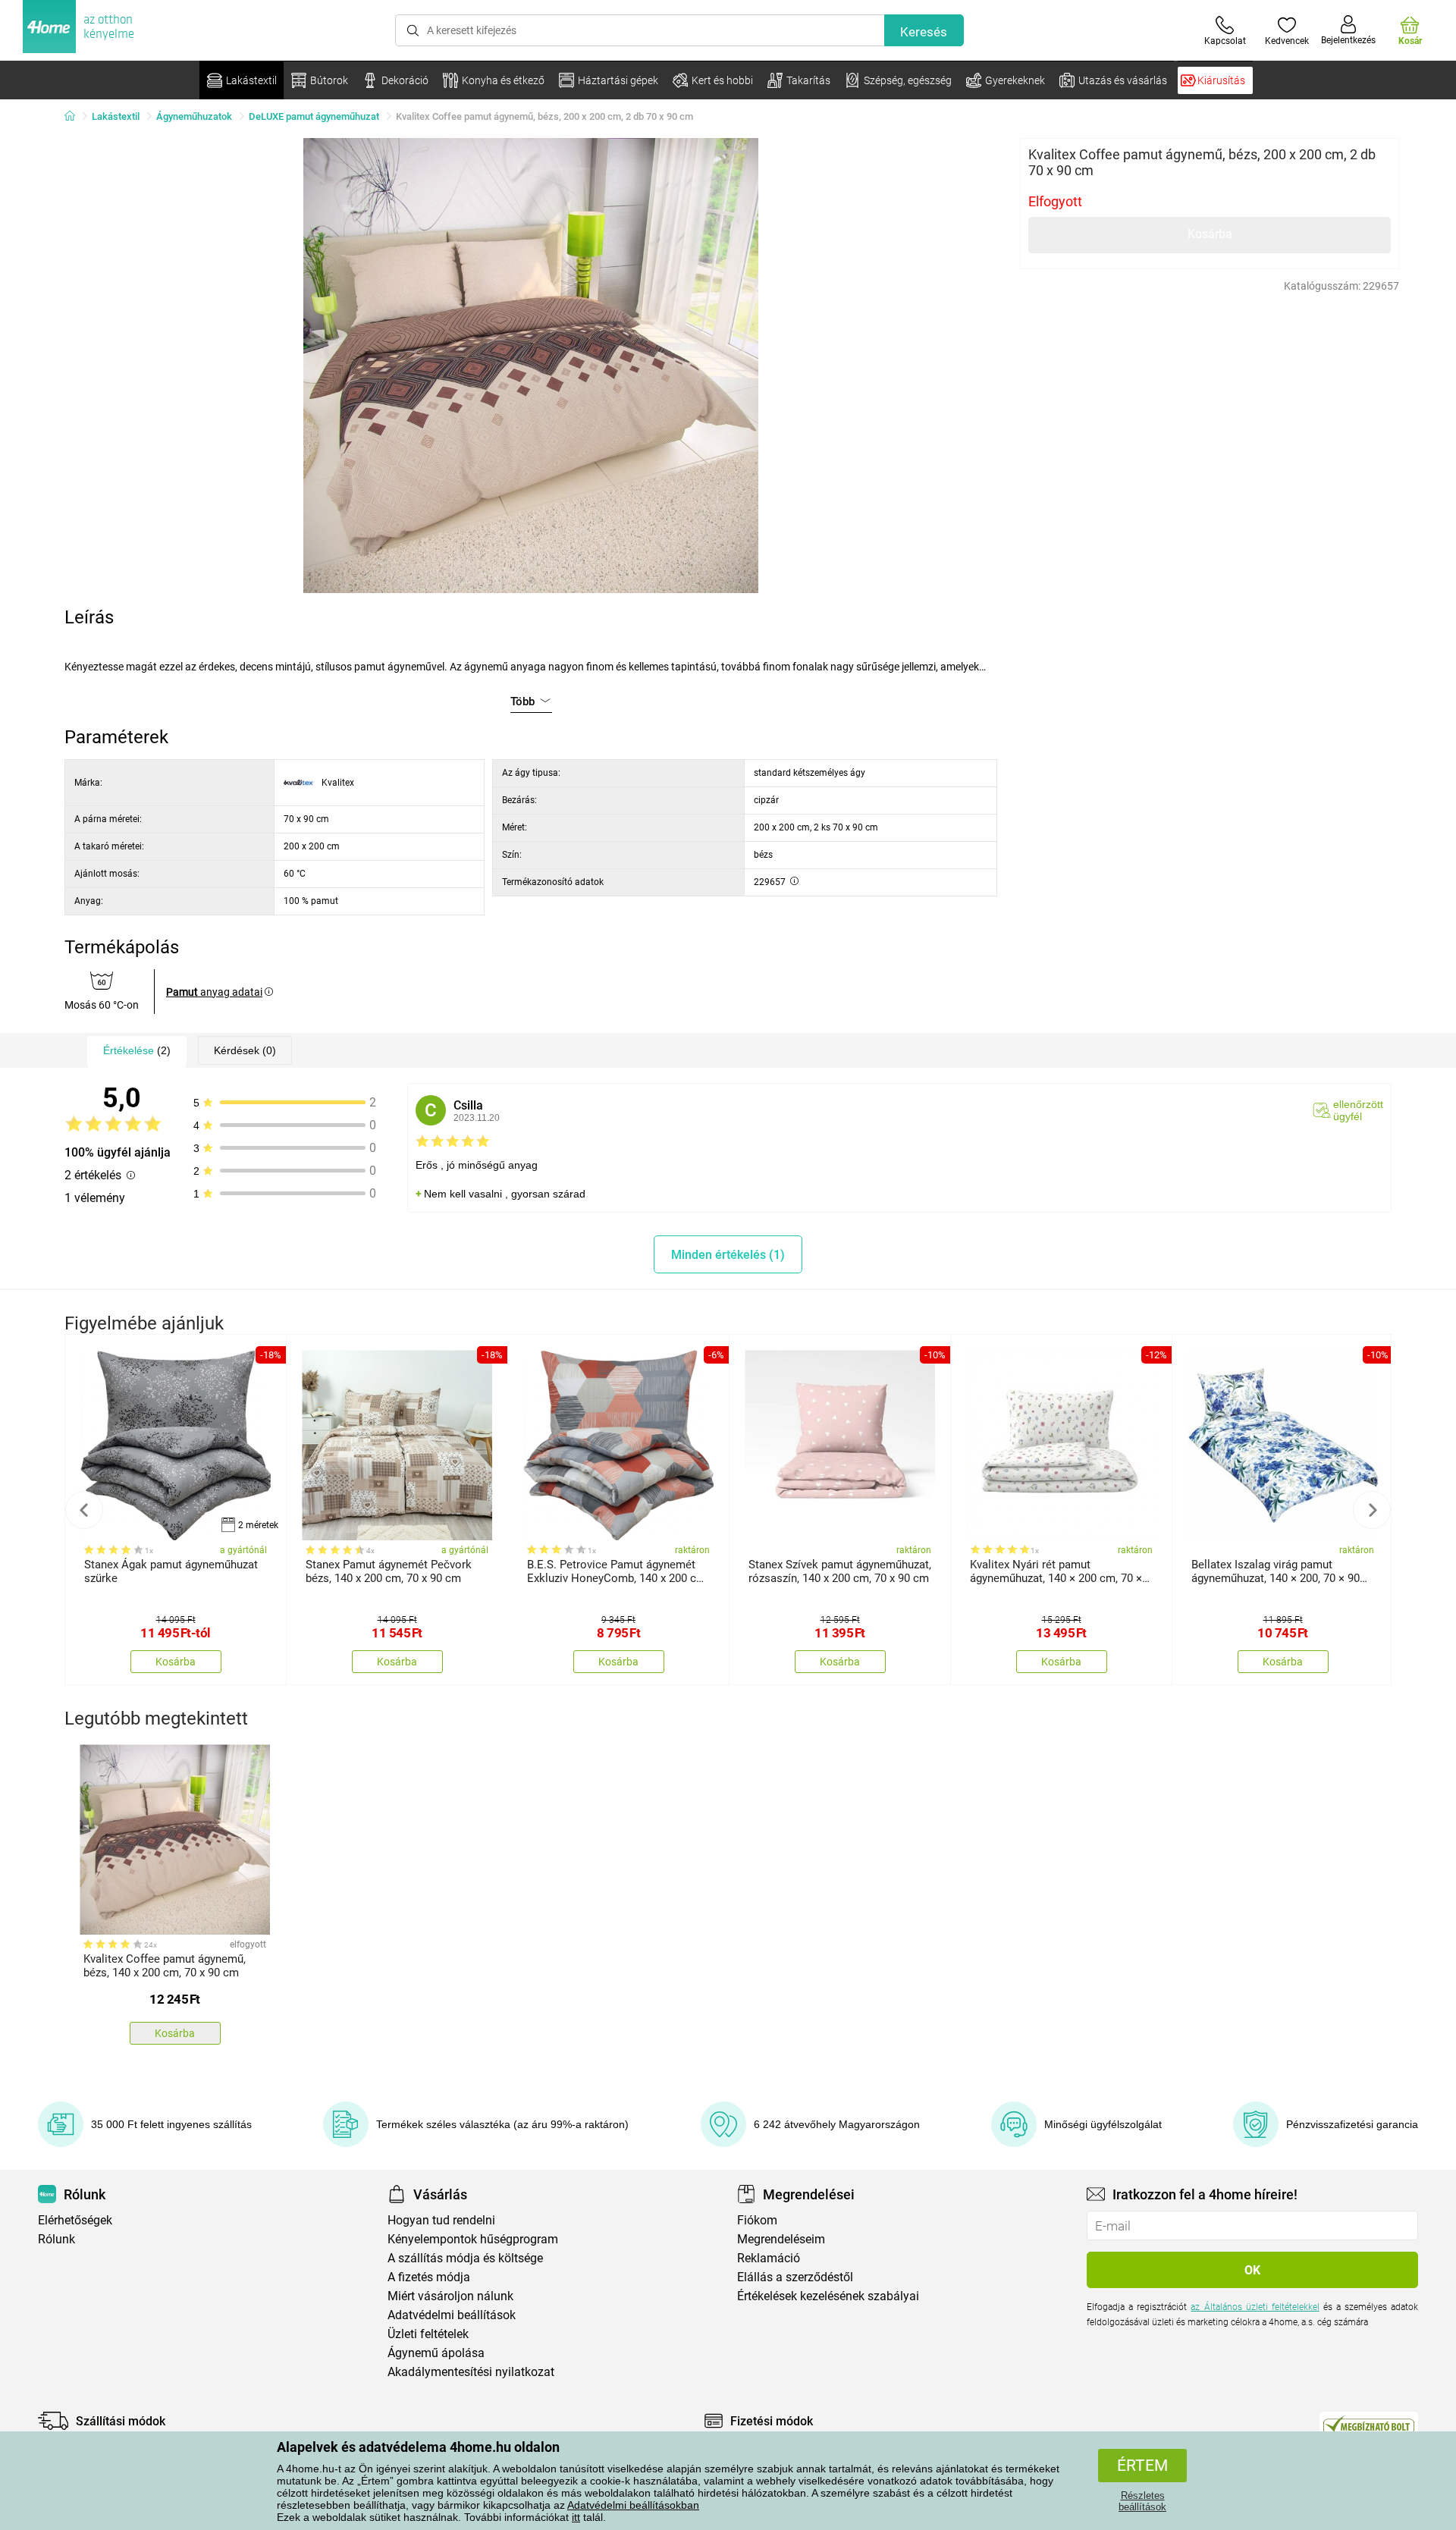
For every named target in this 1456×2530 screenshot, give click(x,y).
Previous (84, 1510)
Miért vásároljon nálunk (450, 2296)
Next (1372, 1510)
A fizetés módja (429, 2277)
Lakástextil (116, 116)
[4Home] (75, 117)
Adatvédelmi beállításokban (633, 2505)
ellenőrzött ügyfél (1358, 1110)
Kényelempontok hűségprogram (473, 2239)
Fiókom (757, 2220)
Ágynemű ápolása (436, 2353)
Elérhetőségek (75, 2220)
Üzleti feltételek (428, 2334)
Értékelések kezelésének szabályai (828, 2296)
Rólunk (56, 2239)
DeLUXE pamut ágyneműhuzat (314, 116)
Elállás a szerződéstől (795, 2277)
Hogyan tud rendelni (441, 2220)
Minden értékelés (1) (728, 1255)
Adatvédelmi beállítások (452, 2315)
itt (576, 2517)
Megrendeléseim (781, 2239)
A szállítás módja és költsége (465, 2258)
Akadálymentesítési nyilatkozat (471, 2372)
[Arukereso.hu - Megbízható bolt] (1369, 2425)
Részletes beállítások (1142, 2501)
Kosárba (1210, 234)
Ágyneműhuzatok (194, 116)
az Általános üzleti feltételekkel (1255, 2307)
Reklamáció (769, 2258)
